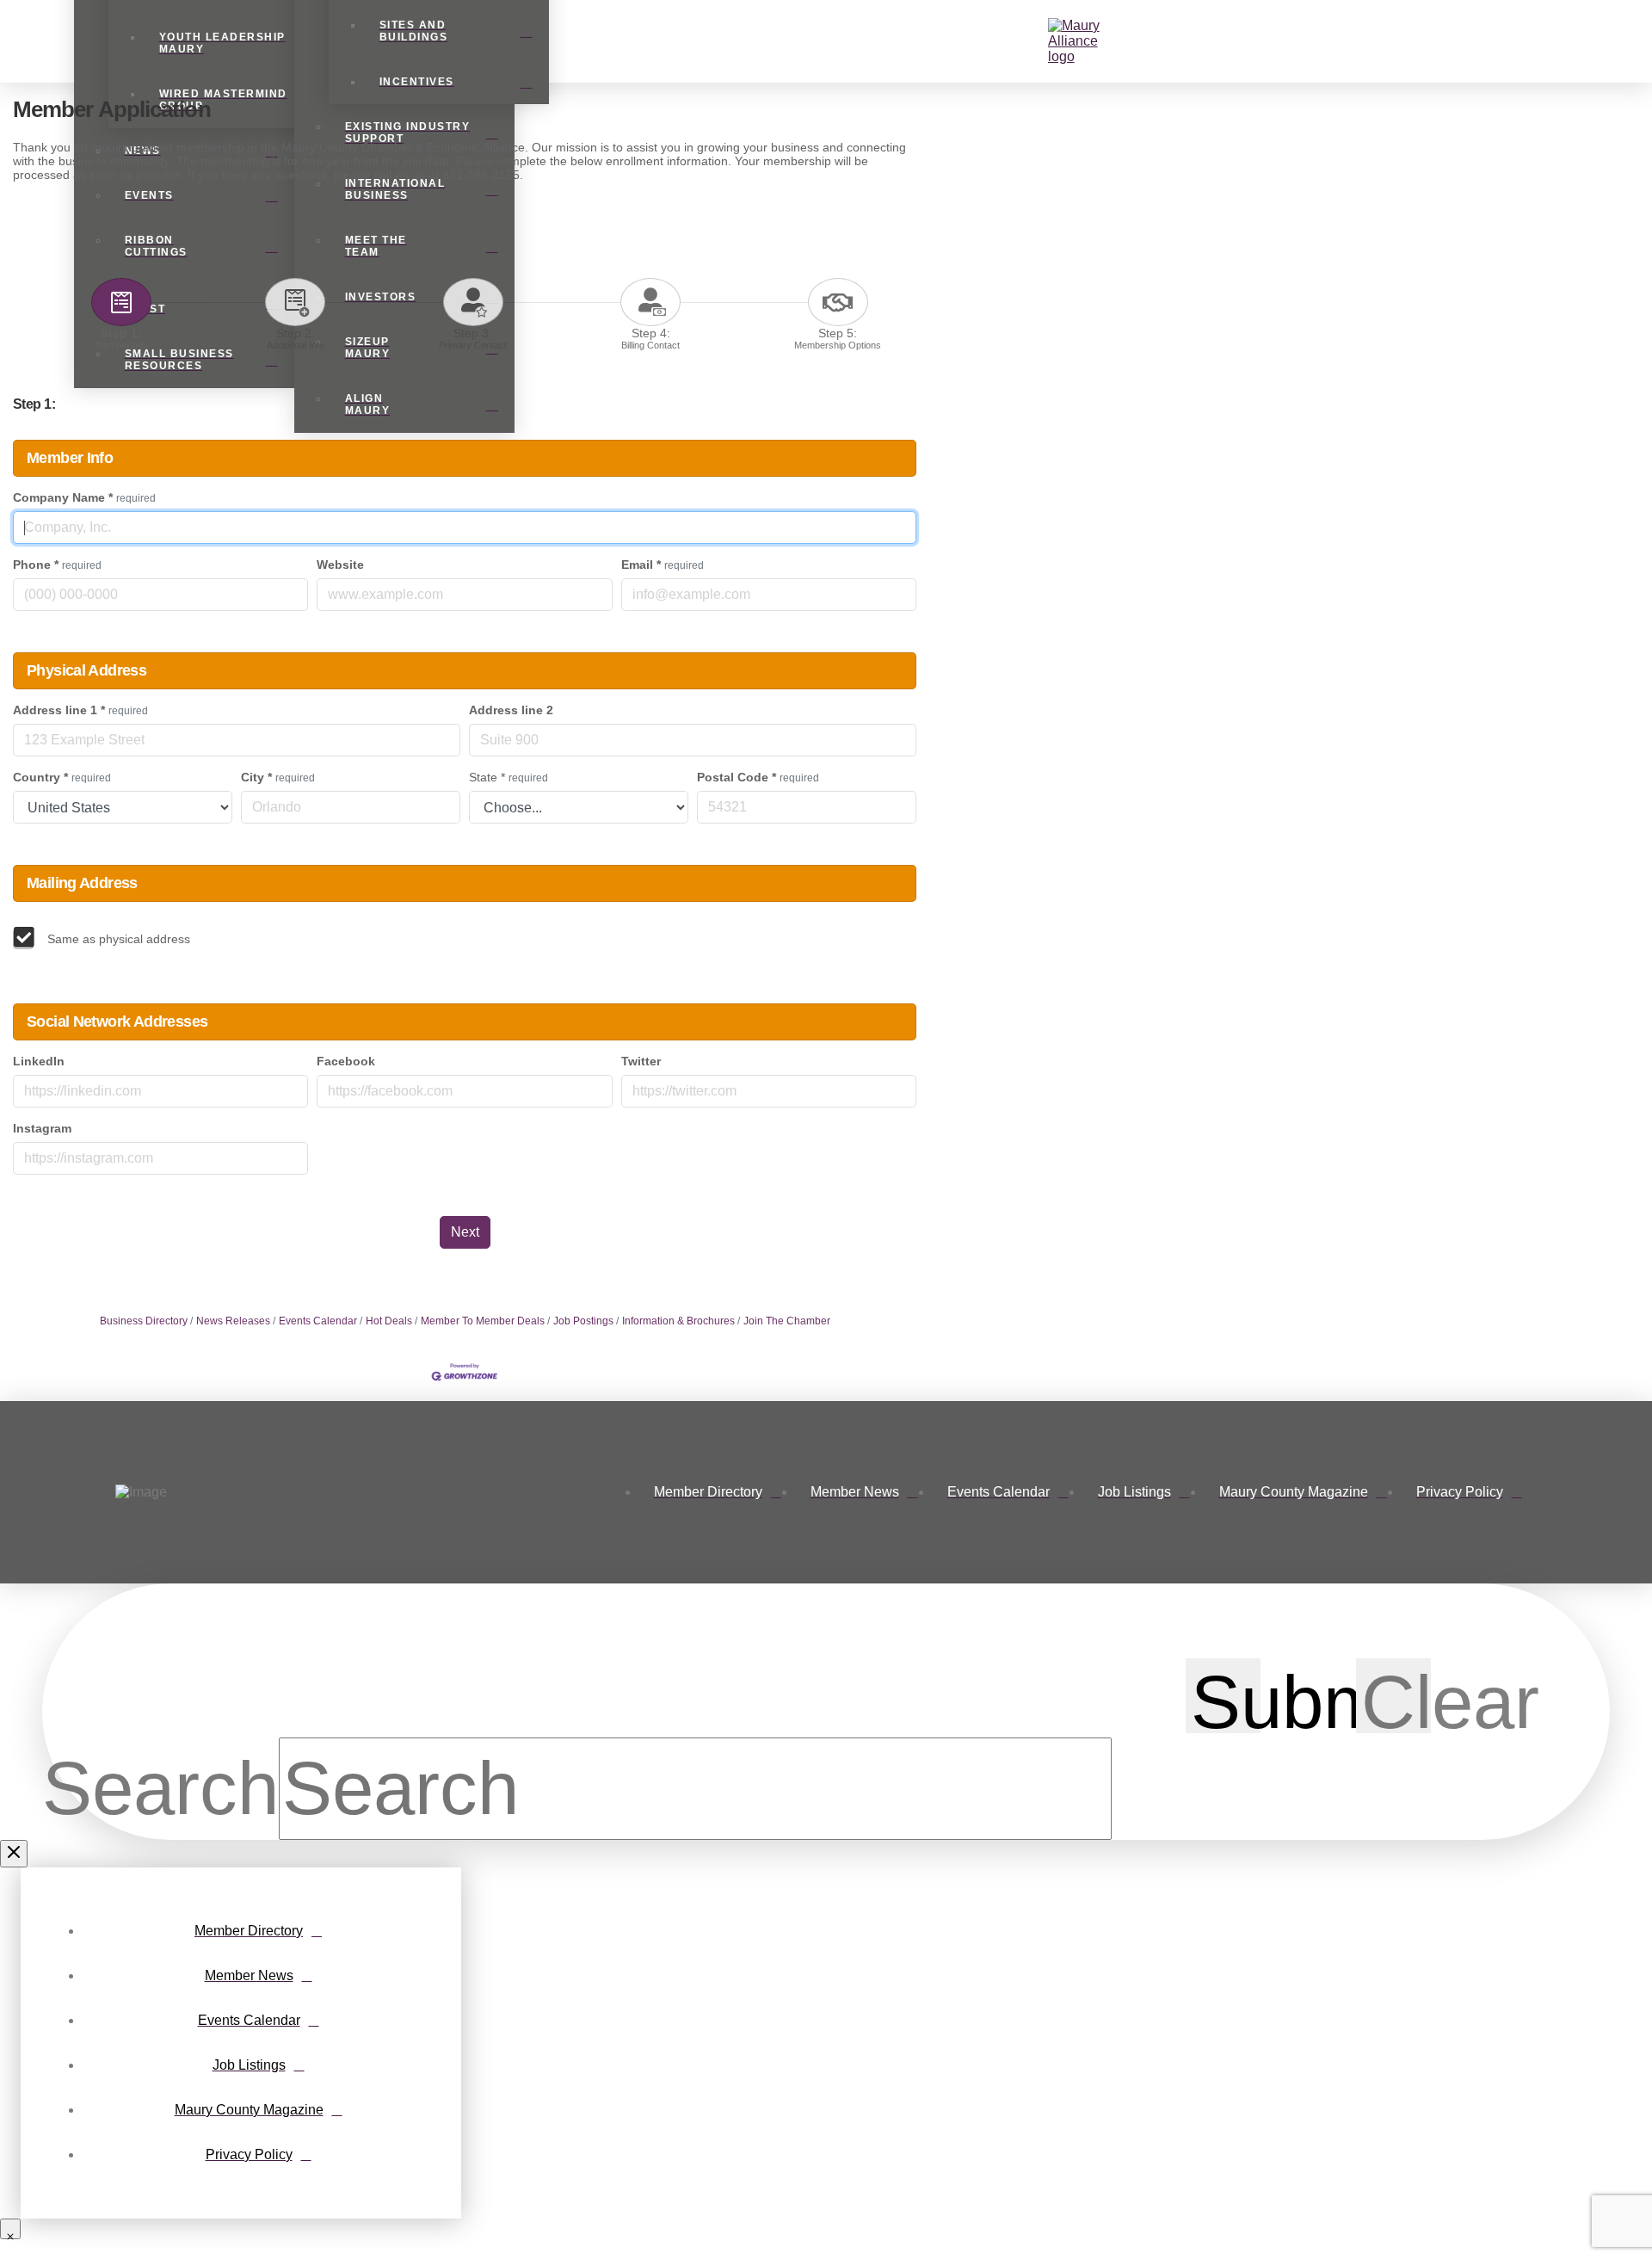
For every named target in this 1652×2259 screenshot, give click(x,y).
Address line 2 (511, 710)
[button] (1037, 41)
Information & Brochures (678, 1321)
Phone (57, 565)
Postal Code (758, 777)
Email (663, 565)
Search (160, 1788)
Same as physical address (119, 939)
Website (340, 565)
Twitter (641, 1061)
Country (62, 777)
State (509, 777)
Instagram (42, 1128)
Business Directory (144, 1321)
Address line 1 (80, 710)
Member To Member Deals (483, 1321)
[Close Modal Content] (14, 1854)
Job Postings (583, 1321)
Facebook (346, 1061)
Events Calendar (318, 1321)
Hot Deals (389, 1321)
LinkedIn (39, 1061)
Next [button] (465, 1232)
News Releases (233, 1321)
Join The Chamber (787, 1321)
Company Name (84, 497)
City (278, 777)
